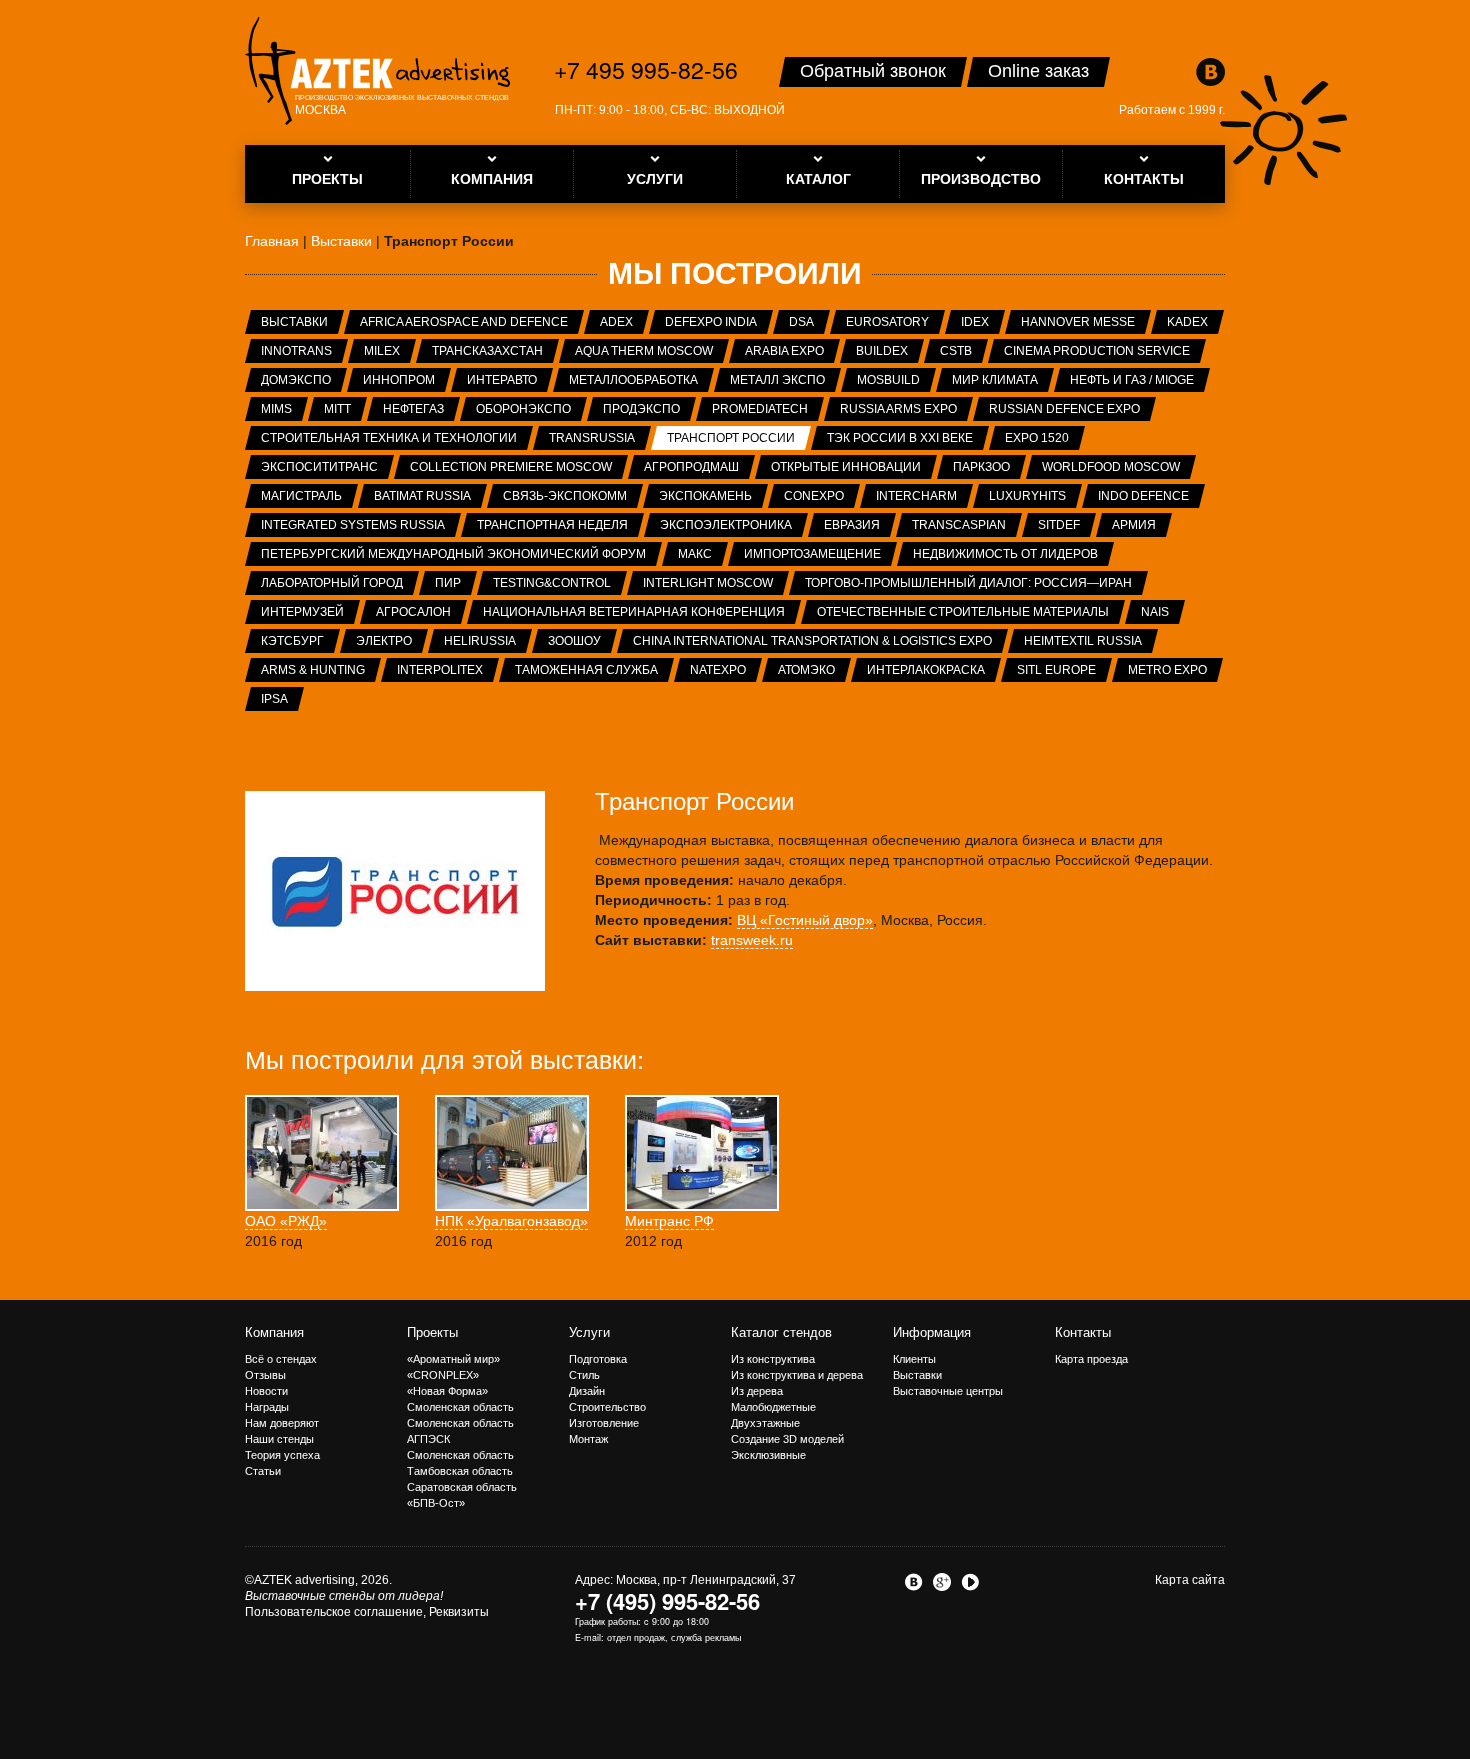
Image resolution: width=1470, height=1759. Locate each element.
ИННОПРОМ (399, 380)
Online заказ (1038, 71)
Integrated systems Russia (353, 525)
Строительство (607, 1407)
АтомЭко (806, 670)
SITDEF (1059, 525)
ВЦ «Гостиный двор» (805, 920)
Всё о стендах (281, 1359)
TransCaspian (959, 525)
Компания (274, 1332)
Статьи (263, 1471)
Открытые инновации (846, 467)
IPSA (274, 699)
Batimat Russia (422, 496)
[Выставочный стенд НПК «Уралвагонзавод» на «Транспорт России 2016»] (512, 1152)
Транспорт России (731, 438)
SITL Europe (1056, 670)
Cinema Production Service (1097, 351)
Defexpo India (711, 322)
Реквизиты (459, 1612)
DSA (801, 322)
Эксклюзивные (768, 1455)
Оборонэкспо (523, 409)
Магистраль (301, 496)
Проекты (432, 1332)
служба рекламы (706, 1637)
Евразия (852, 525)
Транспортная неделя (552, 525)
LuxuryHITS (1027, 496)
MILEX (382, 351)
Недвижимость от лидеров (1005, 554)
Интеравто (502, 380)
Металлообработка (633, 380)
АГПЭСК (428, 1439)
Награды (267, 1407)
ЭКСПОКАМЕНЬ (705, 496)
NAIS (1155, 612)
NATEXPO (718, 670)
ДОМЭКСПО (296, 380)
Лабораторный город (332, 583)
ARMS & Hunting (313, 670)
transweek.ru (752, 940)
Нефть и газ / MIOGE (1132, 380)
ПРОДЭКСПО (641, 409)
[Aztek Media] (377, 71)
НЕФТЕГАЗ (413, 409)
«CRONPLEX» (443, 1375)
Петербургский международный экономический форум (453, 554)
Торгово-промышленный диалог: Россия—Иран (968, 583)
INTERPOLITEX (440, 670)
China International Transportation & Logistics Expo (812, 641)
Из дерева (757, 1391)
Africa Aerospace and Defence (464, 322)
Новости (266, 1391)
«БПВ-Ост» (436, 1503)
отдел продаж (636, 1637)
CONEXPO (814, 496)
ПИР (448, 583)
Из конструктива (773, 1359)
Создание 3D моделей (787, 1439)
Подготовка (598, 1359)
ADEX (616, 322)
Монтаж (588, 1439)
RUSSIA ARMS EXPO (898, 409)
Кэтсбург (292, 641)
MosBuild (888, 380)
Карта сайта (1190, 1580)
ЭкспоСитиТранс (319, 467)
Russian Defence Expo (1064, 409)
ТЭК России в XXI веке (900, 438)
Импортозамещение (812, 554)
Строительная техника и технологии (389, 438)
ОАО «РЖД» (286, 1221)
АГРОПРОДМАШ (691, 467)
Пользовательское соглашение (334, 1612)
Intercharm (916, 496)
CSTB (956, 351)
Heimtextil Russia (1083, 641)
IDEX (975, 322)
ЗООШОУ (574, 641)
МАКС (695, 554)
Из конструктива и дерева (797, 1375)
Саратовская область (462, 1487)
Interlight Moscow (708, 583)
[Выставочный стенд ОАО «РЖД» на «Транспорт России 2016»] (322, 1152)
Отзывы (265, 1375)
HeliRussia (480, 641)
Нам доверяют (282, 1423)
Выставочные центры (948, 1391)
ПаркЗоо (981, 467)
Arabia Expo (784, 351)
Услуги (589, 1332)
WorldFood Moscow (1111, 467)
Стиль (584, 1375)
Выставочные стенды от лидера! (344, 1596)
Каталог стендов (781, 1332)
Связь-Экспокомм (565, 496)
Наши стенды (279, 1439)
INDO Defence (1143, 496)
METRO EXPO (1167, 670)
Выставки (294, 322)
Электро (384, 641)
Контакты (1083, 1332)
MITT (337, 409)
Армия (1134, 525)
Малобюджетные (773, 1407)
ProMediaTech (760, 409)
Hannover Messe (1078, 322)
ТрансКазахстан (487, 351)
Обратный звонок (873, 71)
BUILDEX (882, 351)
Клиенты (914, 1359)
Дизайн (587, 1391)
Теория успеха (282, 1455)
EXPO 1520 (1037, 438)
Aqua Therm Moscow (644, 351)
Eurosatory (887, 322)
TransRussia (592, 438)
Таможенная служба (586, 670)
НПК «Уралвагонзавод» (511, 1221)
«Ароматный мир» (453, 1359)
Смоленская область (460, 1407)
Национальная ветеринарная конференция (634, 612)
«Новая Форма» (447, 1391)
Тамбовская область (460, 1471)
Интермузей (302, 612)
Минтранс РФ (669, 1221)
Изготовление (604, 1423)
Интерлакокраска (926, 670)
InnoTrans (296, 351)
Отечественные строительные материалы (963, 612)
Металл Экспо (777, 380)
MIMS (276, 409)
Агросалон (413, 612)
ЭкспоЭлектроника (726, 525)
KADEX (1187, 322)
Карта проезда (1091, 1359)
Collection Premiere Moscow (511, 467)
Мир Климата (995, 380)
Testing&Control (552, 583)
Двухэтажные (765, 1423)
